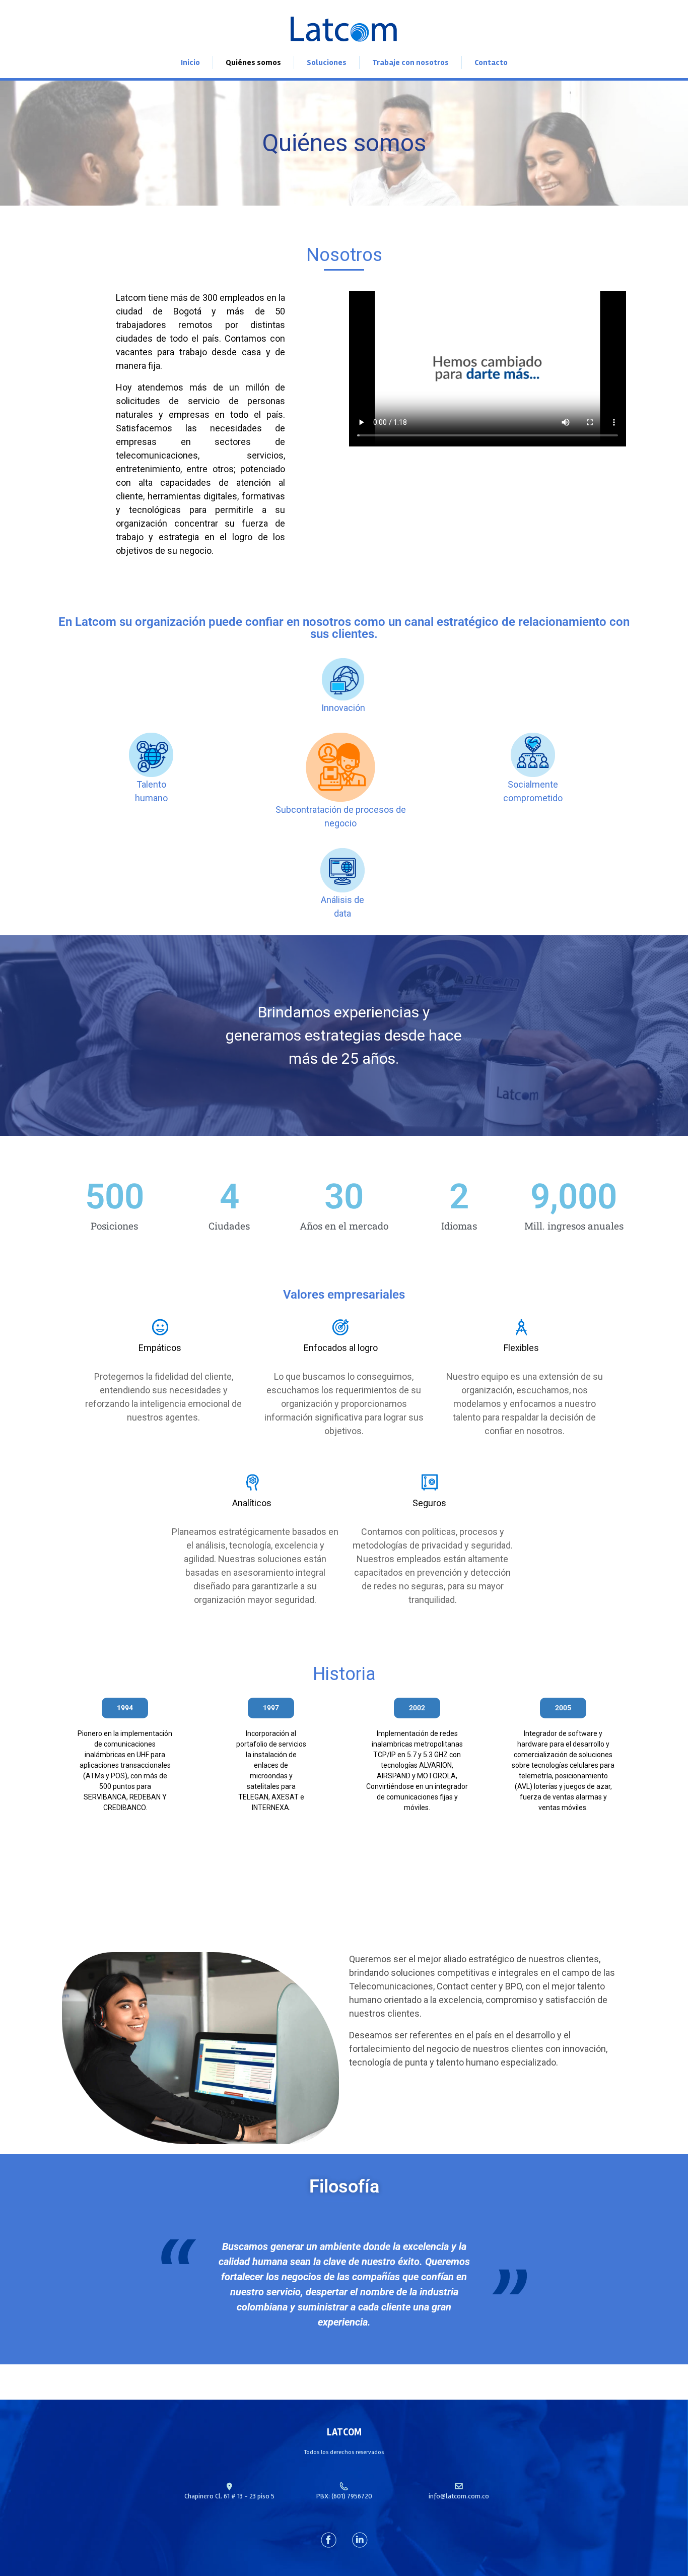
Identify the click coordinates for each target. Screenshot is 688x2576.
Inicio (190, 62)
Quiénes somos (253, 62)
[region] (344, 1786)
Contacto (491, 62)
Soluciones (327, 62)
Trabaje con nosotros (410, 62)
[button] (16, 1786)
